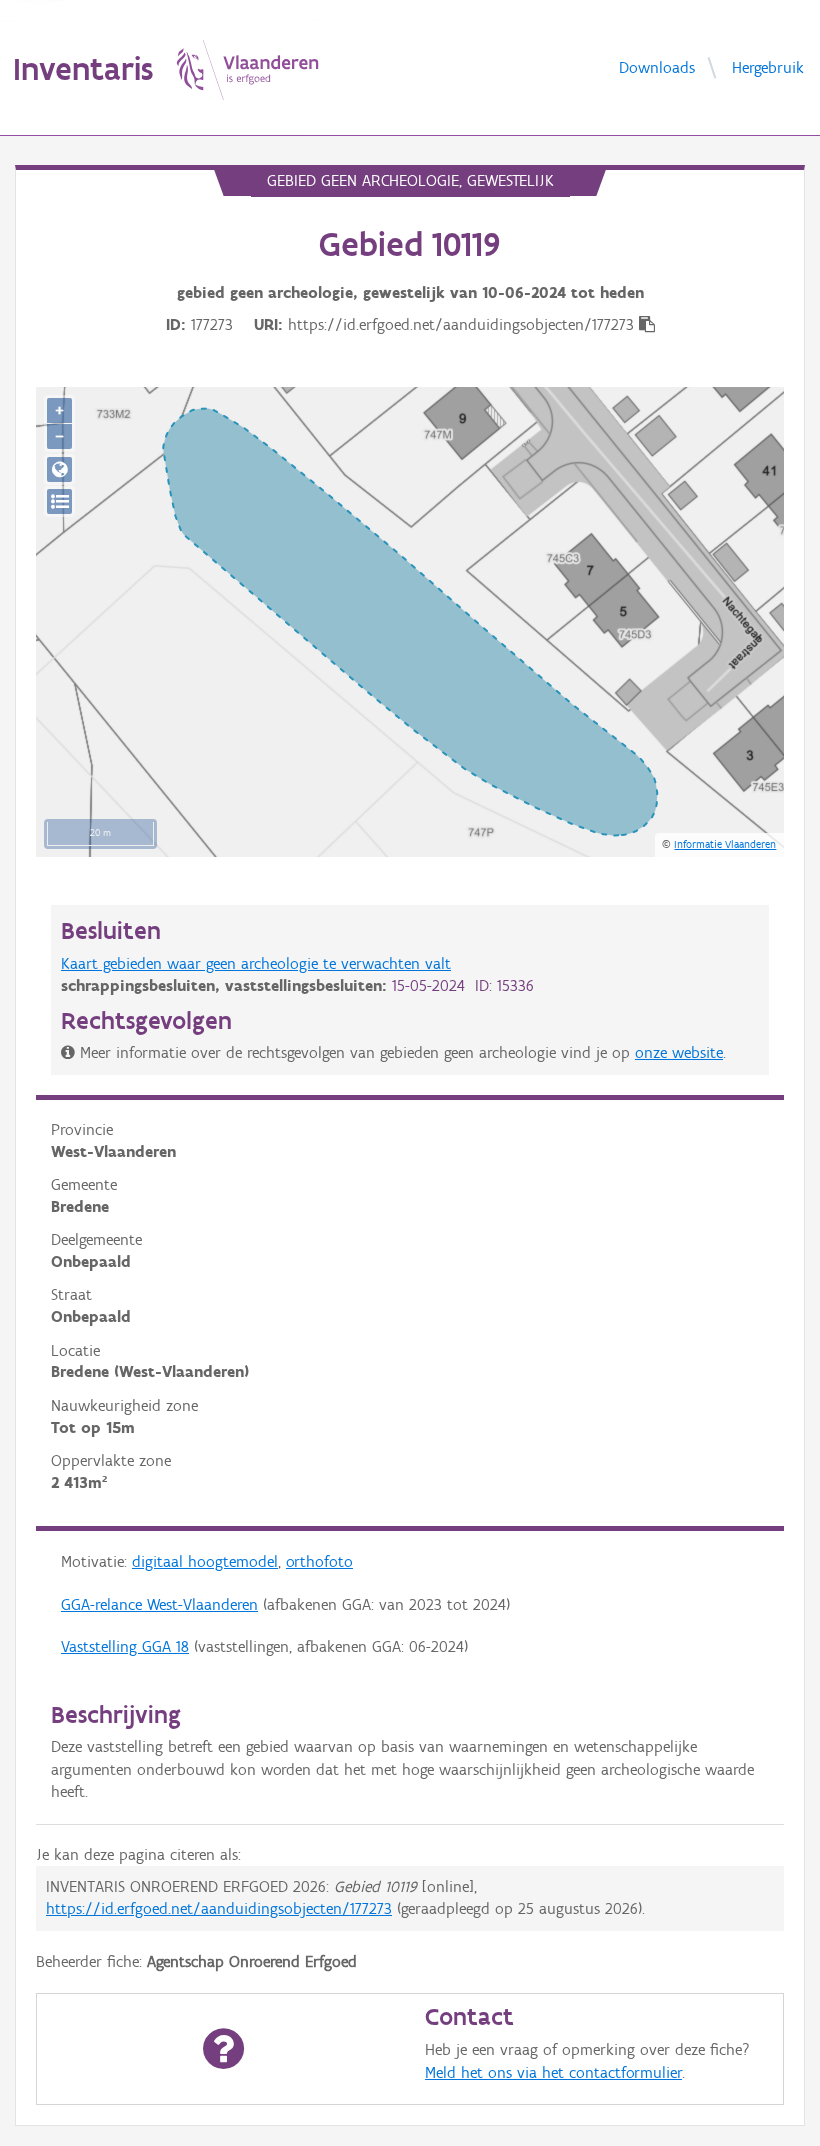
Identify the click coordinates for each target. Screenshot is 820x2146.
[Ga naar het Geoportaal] (59, 469)
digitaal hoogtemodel (205, 1561)
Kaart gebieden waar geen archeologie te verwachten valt (256, 963)
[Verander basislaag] (59, 501)
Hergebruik (768, 66)
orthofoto (319, 1561)
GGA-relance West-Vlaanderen (159, 1604)
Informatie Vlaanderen (725, 844)
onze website (679, 1052)
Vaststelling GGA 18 (125, 1646)
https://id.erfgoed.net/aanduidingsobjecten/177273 (219, 1908)
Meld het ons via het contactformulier (553, 2072)
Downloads (657, 66)
